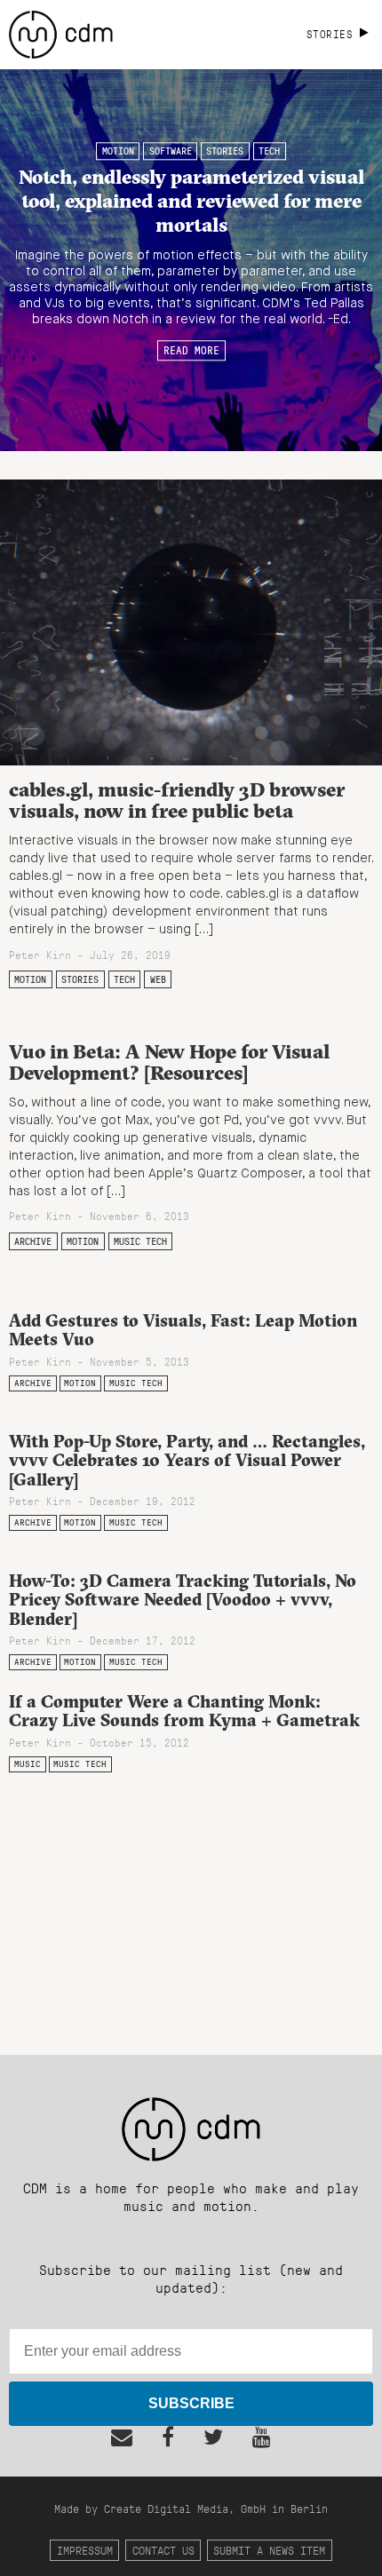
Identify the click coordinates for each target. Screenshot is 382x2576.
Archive (33, 1241)
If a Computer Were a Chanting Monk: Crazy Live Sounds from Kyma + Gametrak (184, 1711)
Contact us (163, 2550)
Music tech (140, 1241)
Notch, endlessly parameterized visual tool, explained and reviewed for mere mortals (191, 201)
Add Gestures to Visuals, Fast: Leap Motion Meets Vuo (183, 1330)
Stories (225, 151)
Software (171, 151)
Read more (191, 351)
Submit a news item (269, 2550)
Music (28, 1764)
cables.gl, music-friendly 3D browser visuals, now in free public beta (177, 801)
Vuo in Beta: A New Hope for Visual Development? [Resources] (169, 1062)
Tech (269, 151)
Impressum (85, 2550)
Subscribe (191, 2403)
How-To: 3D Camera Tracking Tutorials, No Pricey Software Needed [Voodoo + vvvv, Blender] (183, 1599)
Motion (118, 151)
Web (158, 979)
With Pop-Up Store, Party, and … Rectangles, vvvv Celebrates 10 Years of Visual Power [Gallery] (187, 1460)
